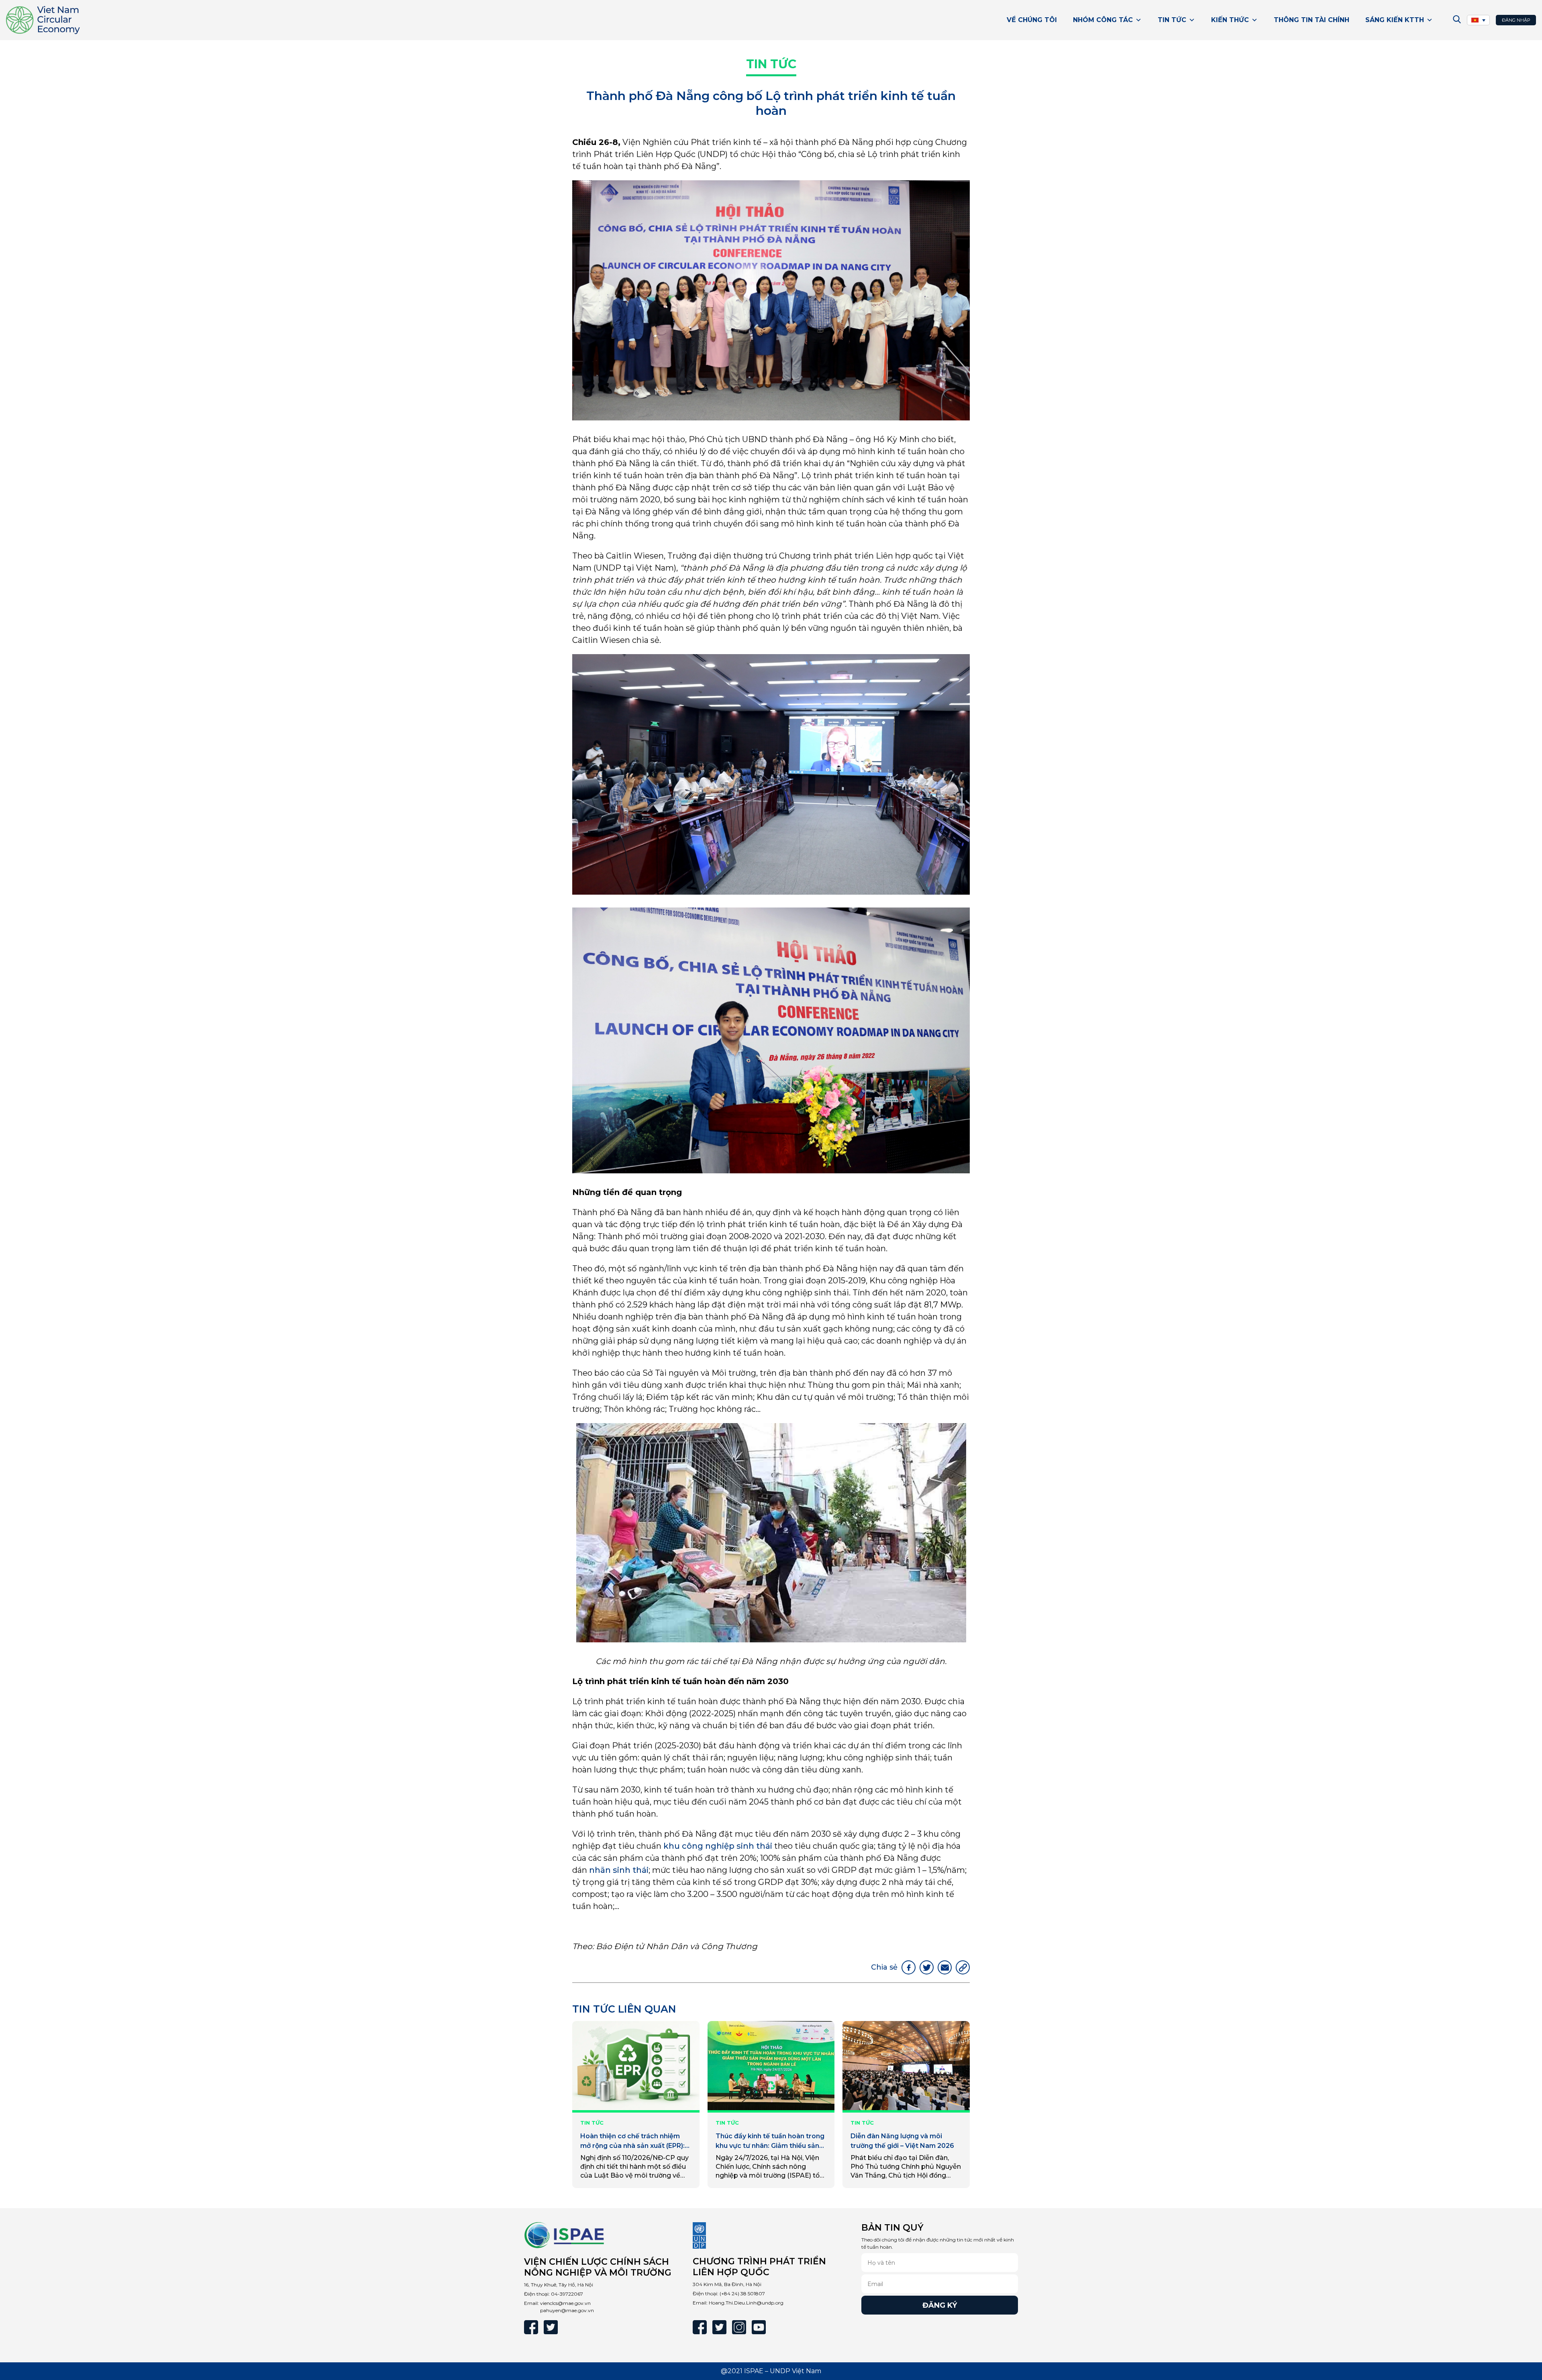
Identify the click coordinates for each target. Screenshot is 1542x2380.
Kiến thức (1230, 20)
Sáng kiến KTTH (1395, 20)
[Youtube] (759, 2327)
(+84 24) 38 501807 (742, 2293)
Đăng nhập (1516, 20)
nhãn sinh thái (619, 1870)
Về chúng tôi (1032, 20)
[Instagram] (739, 2327)
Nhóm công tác (1103, 20)
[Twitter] (551, 2327)
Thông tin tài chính (1312, 20)
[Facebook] (531, 2327)
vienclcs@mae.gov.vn (565, 2303)
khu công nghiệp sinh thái (718, 1846)
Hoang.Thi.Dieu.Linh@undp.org (746, 2303)
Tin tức (1172, 20)
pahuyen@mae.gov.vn (567, 2310)
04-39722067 (567, 2294)
